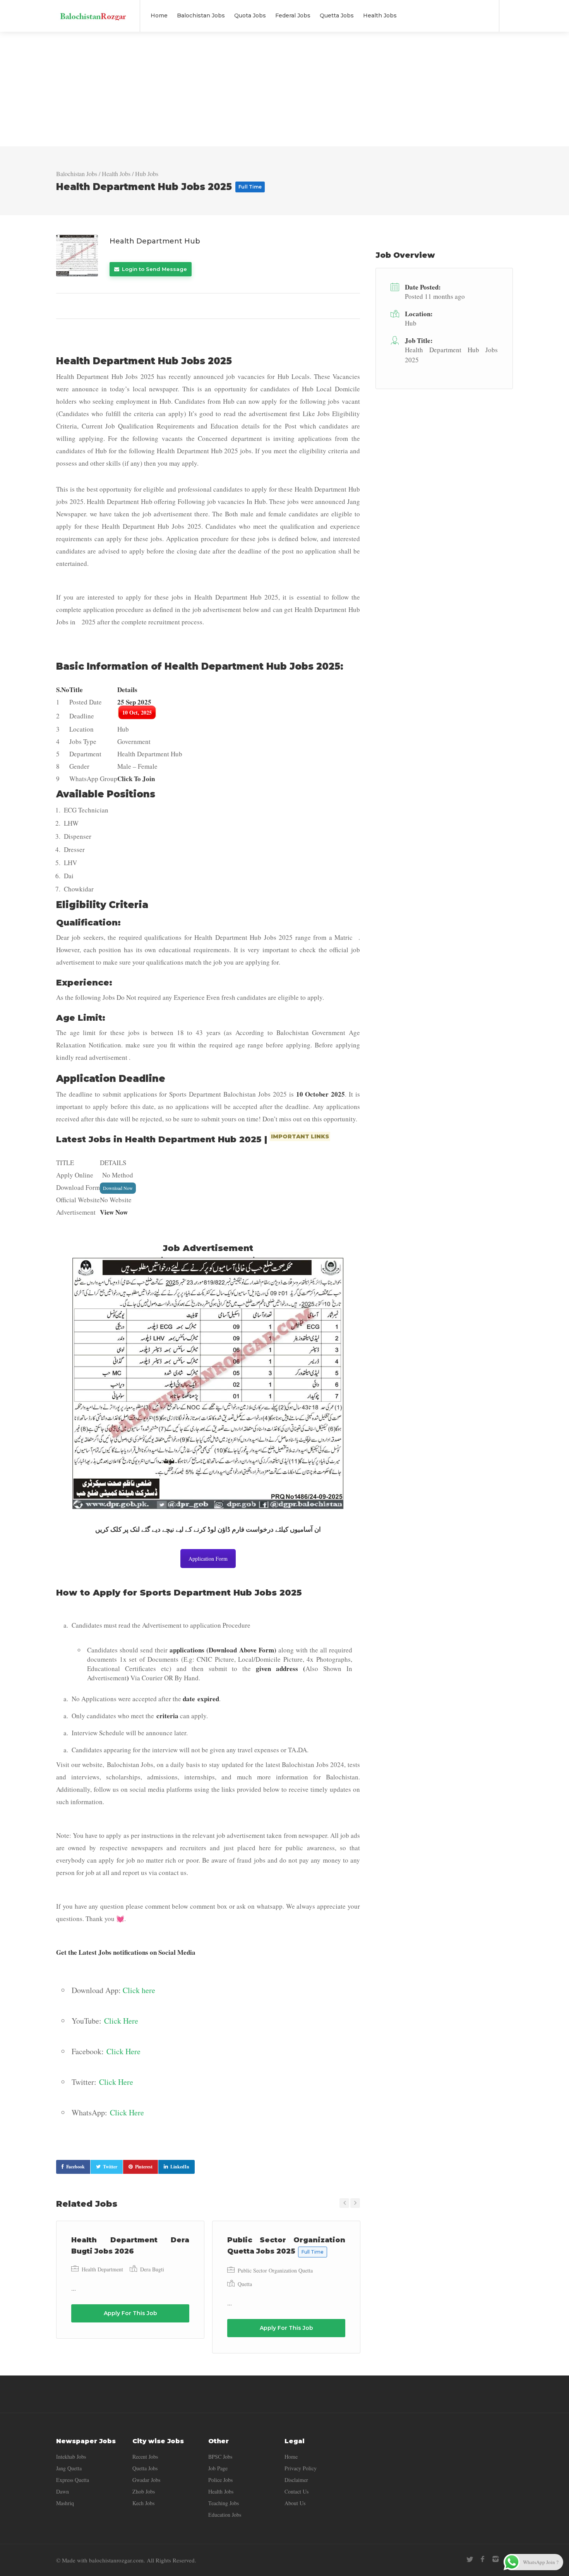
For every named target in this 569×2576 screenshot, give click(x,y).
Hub (411, 323)
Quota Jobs (250, 15)
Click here (139, 1990)
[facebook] (482, 2559)
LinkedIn (180, 2167)
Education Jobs (225, 2515)
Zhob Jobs (144, 2491)
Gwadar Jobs (146, 2480)
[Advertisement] (284, 89)
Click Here (121, 2021)
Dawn (63, 2491)
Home (159, 15)
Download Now (118, 1188)
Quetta (245, 2284)
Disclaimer (296, 2480)
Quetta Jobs (337, 15)
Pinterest (144, 2167)
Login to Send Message (154, 269)
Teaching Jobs (224, 2503)
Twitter (110, 2167)
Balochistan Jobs (201, 15)
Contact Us (296, 2491)
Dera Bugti (152, 2269)
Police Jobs (220, 2480)
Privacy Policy (301, 2468)
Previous (344, 2203)
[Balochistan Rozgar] (93, 11)
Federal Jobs (293, 15)
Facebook (75, 2167)
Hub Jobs (147, 174)
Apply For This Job (130, 2313)
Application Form (208, 1559)
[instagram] (495, 2559)
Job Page (218, 2468)
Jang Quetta (69, 2468)
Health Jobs (380, 15)
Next (355, 2203)
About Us (295, 2503)
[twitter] (470, 2559)
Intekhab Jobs (71, 2457)
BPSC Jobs (220, 2457)
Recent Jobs (145, 2457)
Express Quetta (73, 2480)
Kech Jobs (143, 2503)
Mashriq (65, 2503)
